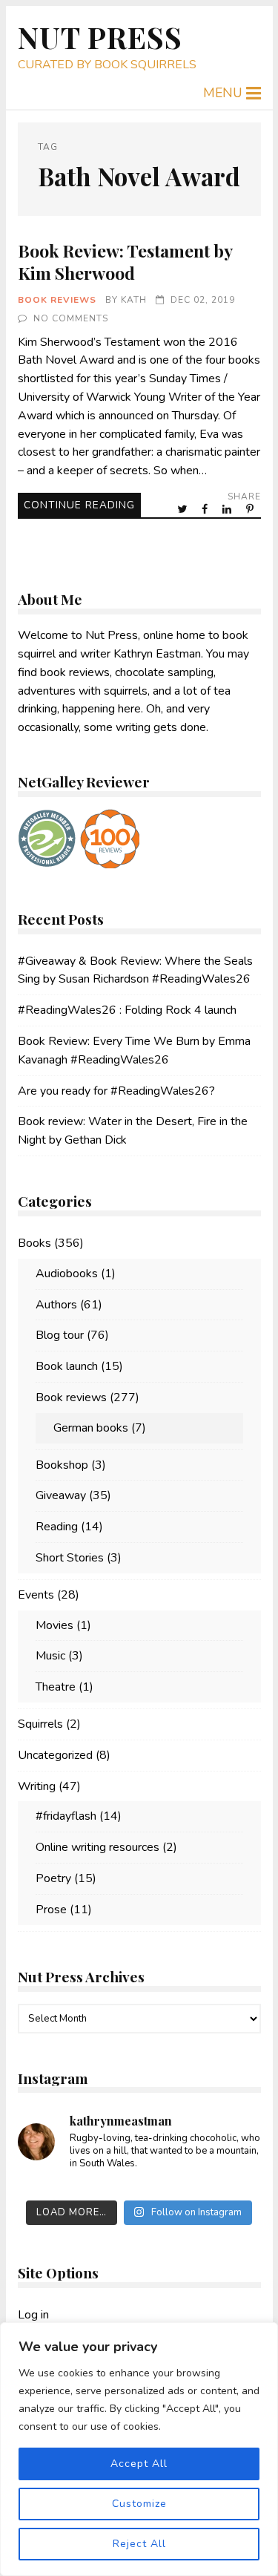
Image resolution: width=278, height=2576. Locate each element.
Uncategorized (55, 1755)
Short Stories (70, 1558)
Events (36, 1595)
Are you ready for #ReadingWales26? (116, 1091)
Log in (33, 2315)
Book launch (67, 1366)
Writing (37, 1786)
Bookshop (62, 1465)
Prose (51, 1910)
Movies (54, 1625)
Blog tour (60, 1335)
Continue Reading (79, 505)
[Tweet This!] (183, 509)
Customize (139, 2504)
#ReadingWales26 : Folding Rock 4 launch (127, 1010)
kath (134, 300)
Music (50, 1656)
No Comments (71, 318)
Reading (57, 1527)
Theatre (56, 1687)
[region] (139, 2449)
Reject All (139, 2544)
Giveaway (61, 1495)
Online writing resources (97, 1847)
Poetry (53, 1878)
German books (91, 1428)
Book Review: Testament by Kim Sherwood (125, 262)
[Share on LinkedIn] (228, 509)
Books (34, 1243)
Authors (56, 1305)
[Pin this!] (251, 509)
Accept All (139, 2464)
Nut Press (100, 37)
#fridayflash (66, 1816)
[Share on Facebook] (206, 509)
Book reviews (57, 300)
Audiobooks (67, 1274)
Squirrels (40, 1724)
